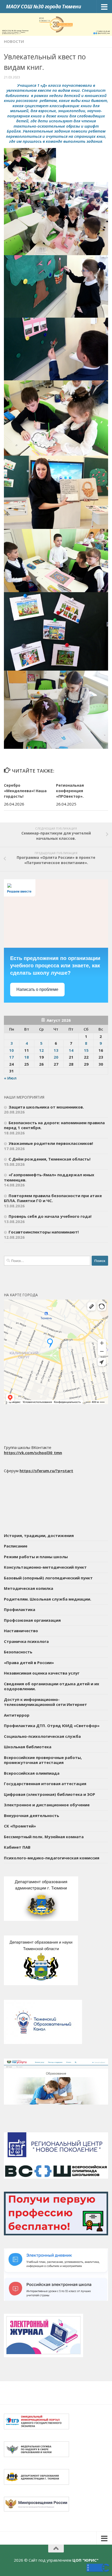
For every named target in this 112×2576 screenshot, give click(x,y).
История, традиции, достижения (39, 1535)
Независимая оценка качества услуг (42, 1673)
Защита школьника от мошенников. (46, 1107)
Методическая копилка (29, 1588)
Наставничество (21, 1631)
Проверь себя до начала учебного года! (50, 1216)
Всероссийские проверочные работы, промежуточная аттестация (43, 1760)
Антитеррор (17, 1715)
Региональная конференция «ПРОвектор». (70, 791)
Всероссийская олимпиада (32, 1773)
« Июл (10, 1078)
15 (86, 1050)
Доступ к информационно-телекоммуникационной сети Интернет (45, 1702)
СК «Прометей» (20, 1826)
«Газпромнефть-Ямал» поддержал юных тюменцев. (49, 1177)
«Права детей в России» (29, 1663)
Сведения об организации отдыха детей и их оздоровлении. (52, 1686)
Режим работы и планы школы (36, 1557)
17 (11, 1057)
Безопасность (18, 1652)
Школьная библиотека (28, 1747)
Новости (14, 41)
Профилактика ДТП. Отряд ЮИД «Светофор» (52, 1726)
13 (56, 1050)
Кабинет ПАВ (17, 1847)
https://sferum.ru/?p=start (46, 1471)
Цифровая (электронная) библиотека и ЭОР (49, 1794)
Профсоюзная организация (32, 1620)
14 (71, 1050)
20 (56, 1057)
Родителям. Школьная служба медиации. (48, 1599)
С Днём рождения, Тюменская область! (49, 1159)
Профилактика (20, 1609)
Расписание (16, 1546)
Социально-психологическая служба (42, 1736)
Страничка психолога (26, 1641)
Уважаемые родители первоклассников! (51, 1143)
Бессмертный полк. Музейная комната (44, 1837)
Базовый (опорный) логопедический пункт (48, 1578)
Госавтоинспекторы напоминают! (44, 1232)
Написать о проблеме (37, 989)
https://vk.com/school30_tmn (33, 1453)
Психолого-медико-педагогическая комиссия (52, 1858)
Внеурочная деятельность (32, 1815)
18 (27, 1057)
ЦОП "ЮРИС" (85, 2560)
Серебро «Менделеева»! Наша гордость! (25, 791)
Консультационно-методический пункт (45, 1567)
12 (41, 1050)
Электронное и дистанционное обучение (47, 1805)
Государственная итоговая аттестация (45, 1784)
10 (11, 1050)
